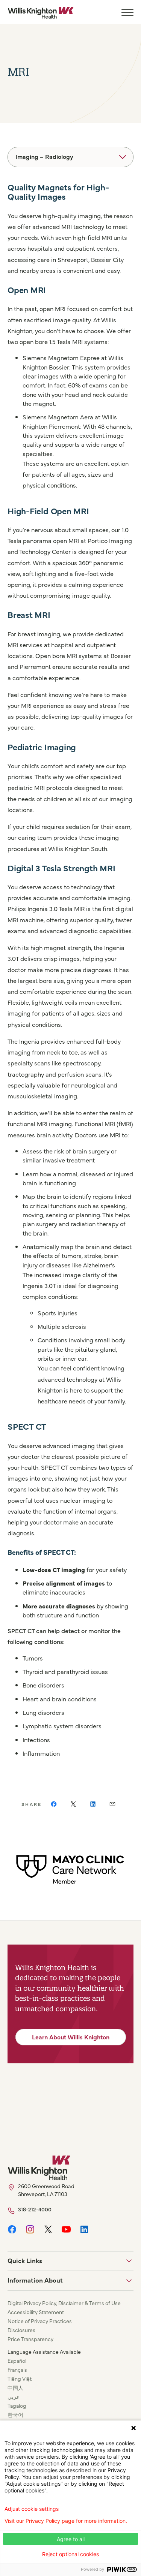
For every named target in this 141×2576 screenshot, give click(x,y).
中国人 (15, 2388)
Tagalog (17, 2405)
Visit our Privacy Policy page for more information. (66, 2521)
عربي (14, 2396)
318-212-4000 (35, 2209)
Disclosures (21, 2330)
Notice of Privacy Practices (40, 2321)
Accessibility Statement (36, 2312)
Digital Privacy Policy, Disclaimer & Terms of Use (64, 2303)
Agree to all (71, 2539)
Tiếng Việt (20, 2379)
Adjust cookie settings (32, 2509)
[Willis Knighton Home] (41, 13)
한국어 (15, 2414)
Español (17, 2361)
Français (17, 2370)
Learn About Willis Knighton (71, 2037)
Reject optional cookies (70, 2554)
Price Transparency (30, 2339)
